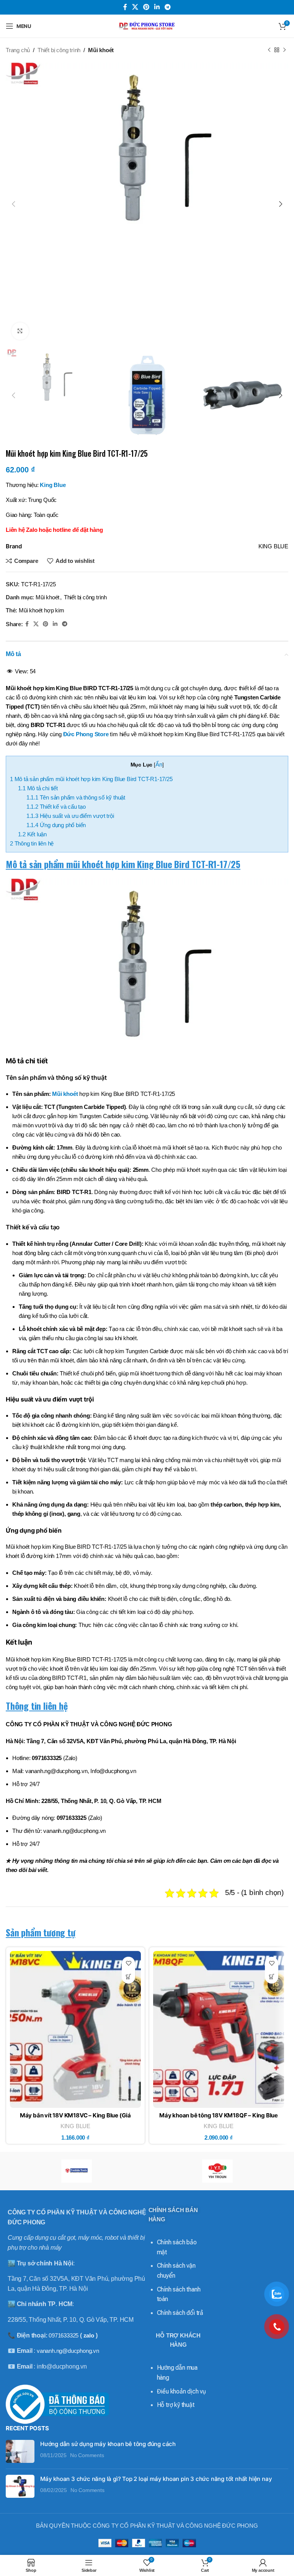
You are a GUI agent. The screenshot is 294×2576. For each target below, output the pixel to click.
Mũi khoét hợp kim (42, 610)
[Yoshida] (76, 2171)
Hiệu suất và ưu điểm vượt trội (70, 816)
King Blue (53, 485)
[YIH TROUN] (218, 2171)
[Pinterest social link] (146, 7)
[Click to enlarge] (20, 331)
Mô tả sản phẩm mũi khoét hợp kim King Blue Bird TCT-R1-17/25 (91, 779)
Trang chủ (18, 50)
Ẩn (159, 764)
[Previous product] (269, 50)
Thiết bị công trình (59, 50)
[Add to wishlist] (128, 1963)
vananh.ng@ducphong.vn (68, 2351)
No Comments (87, 2455)
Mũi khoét (101, 50)
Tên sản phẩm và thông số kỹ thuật (76, 797)
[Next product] (284, 50)
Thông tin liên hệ (32, 843)
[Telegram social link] (168, 7)
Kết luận (32, 834)
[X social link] (135, 7)
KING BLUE (75, 2126)
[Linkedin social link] (157, 7)
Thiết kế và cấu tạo (56, 807)
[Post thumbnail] (20, 2451)
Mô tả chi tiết (38, 788)
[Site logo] (147, 25)
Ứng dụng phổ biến (56, 825)
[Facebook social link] (125, 7)
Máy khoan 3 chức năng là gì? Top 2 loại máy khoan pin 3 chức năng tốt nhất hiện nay (156, 2479)
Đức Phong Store (86, 734)
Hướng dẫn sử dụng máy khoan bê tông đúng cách (108, 2444)
